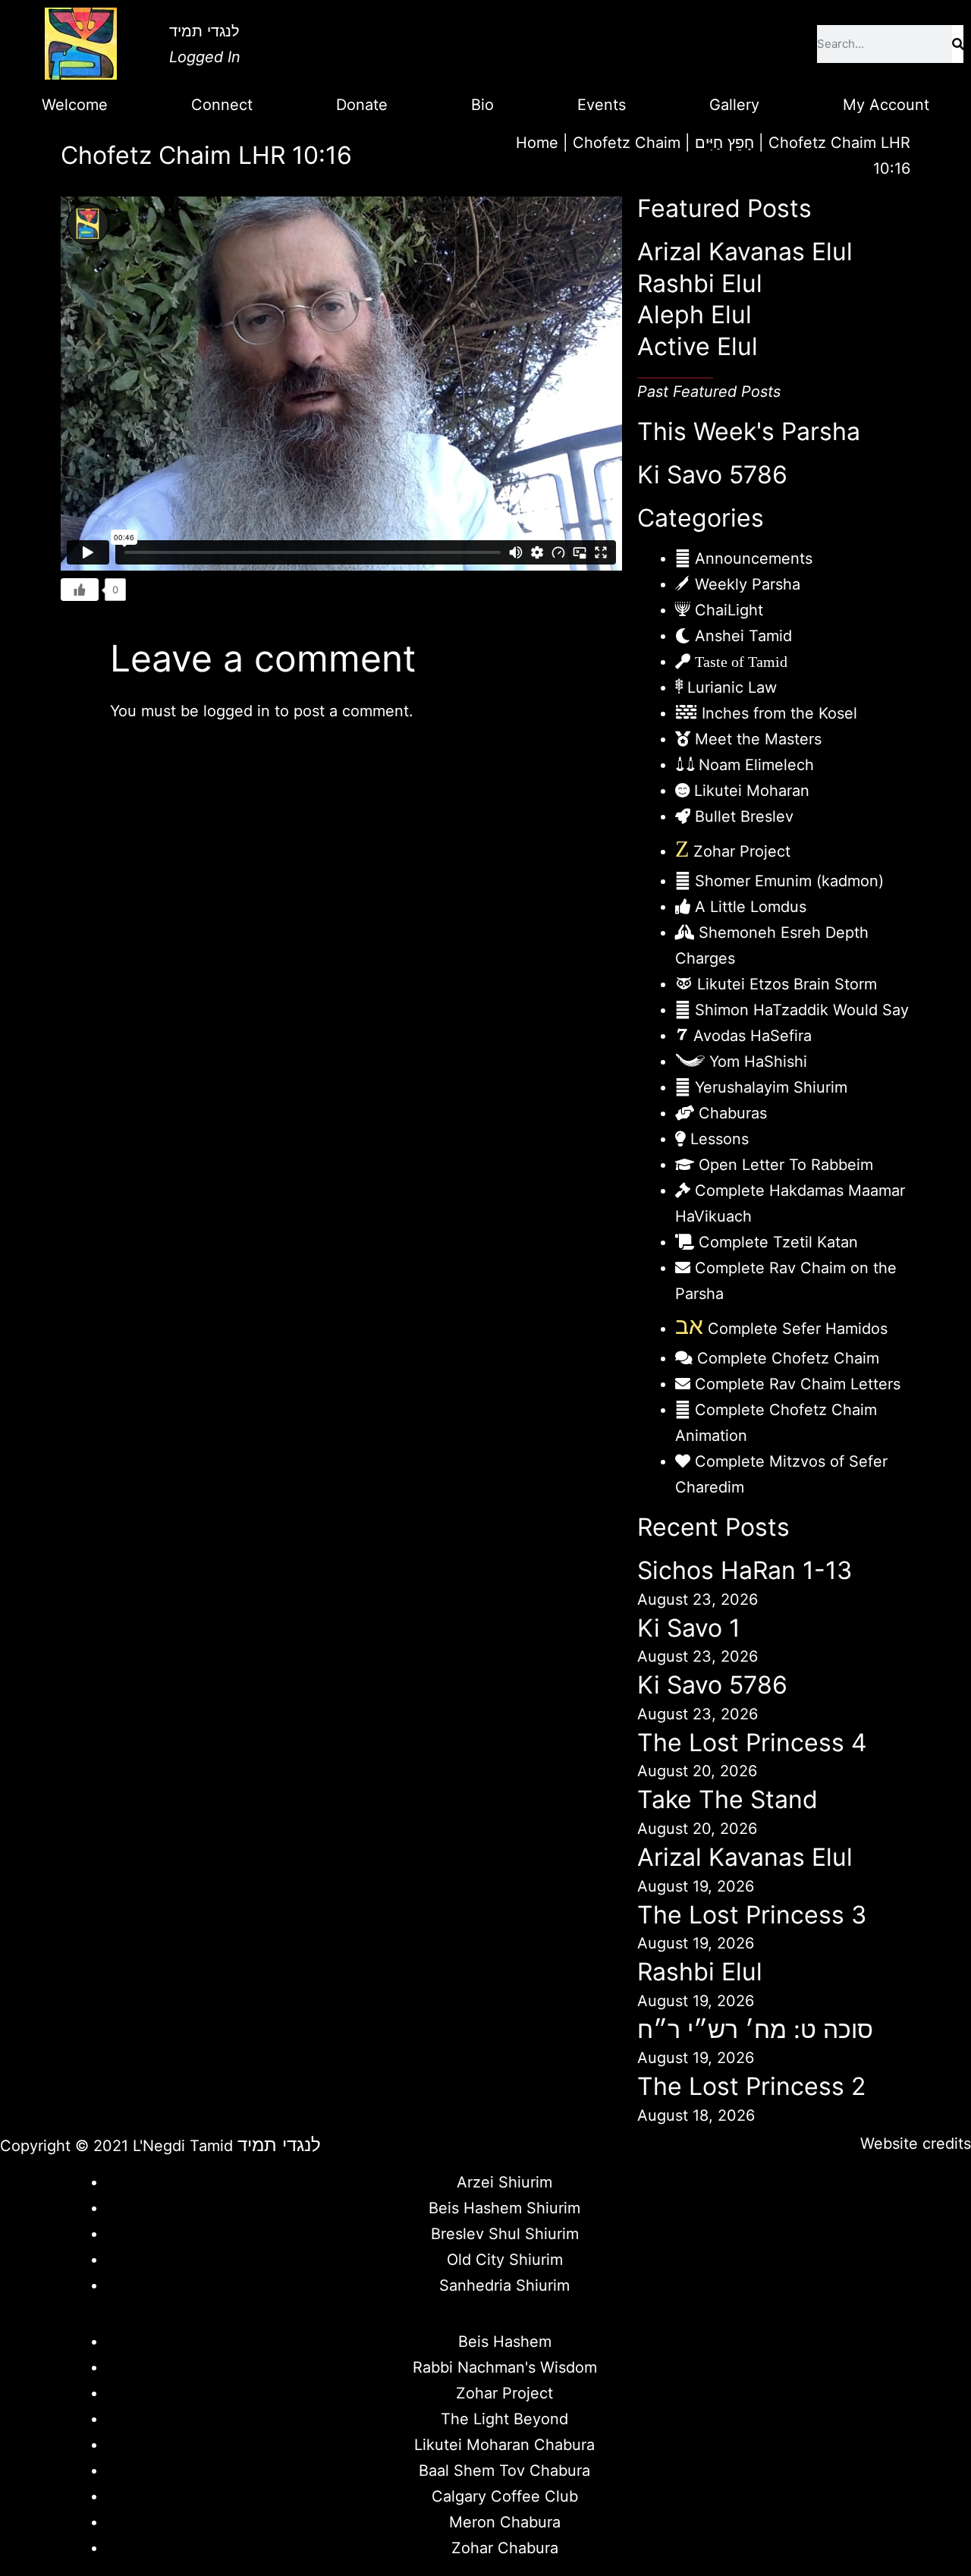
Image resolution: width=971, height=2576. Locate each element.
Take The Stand (727, 1799)
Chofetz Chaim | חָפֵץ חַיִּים (663, 143)
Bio (482, 105)
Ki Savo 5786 (712, 475)
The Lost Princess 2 (751, 2086)
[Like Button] (80, 590)
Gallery (734, 105)
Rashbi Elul (700, 283)
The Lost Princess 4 (752, 1742)
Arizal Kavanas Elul (745, 252)
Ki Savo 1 (689, 1628)
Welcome (75, 105)
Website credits (916, 2144)
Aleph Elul (694, 315)
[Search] (958, 44)
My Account (886, 105)
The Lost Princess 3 (752, 1915)
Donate (362, 105)
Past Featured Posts (709, 392)
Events (602, 105)
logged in (237, 711)
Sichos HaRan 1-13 (745, 1570)
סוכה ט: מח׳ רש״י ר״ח (755, 2029)
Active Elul (698, 346)
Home (537, 143)
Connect (222, 105)
